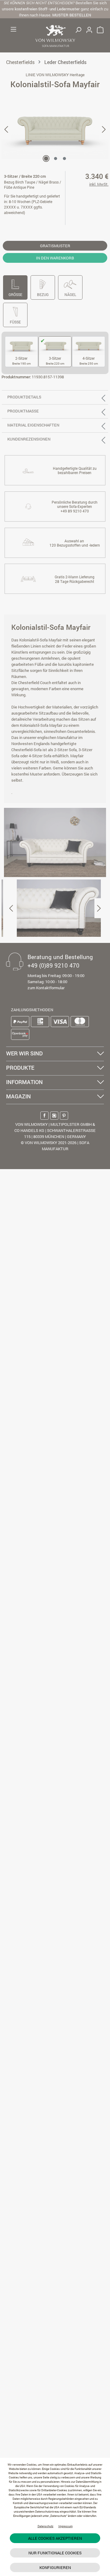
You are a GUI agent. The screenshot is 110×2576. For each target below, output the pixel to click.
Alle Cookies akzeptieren (55, 2538)
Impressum (66, 2526)
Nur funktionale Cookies (55, 2553)
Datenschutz (46, 2526)
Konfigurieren (55, 2567)
